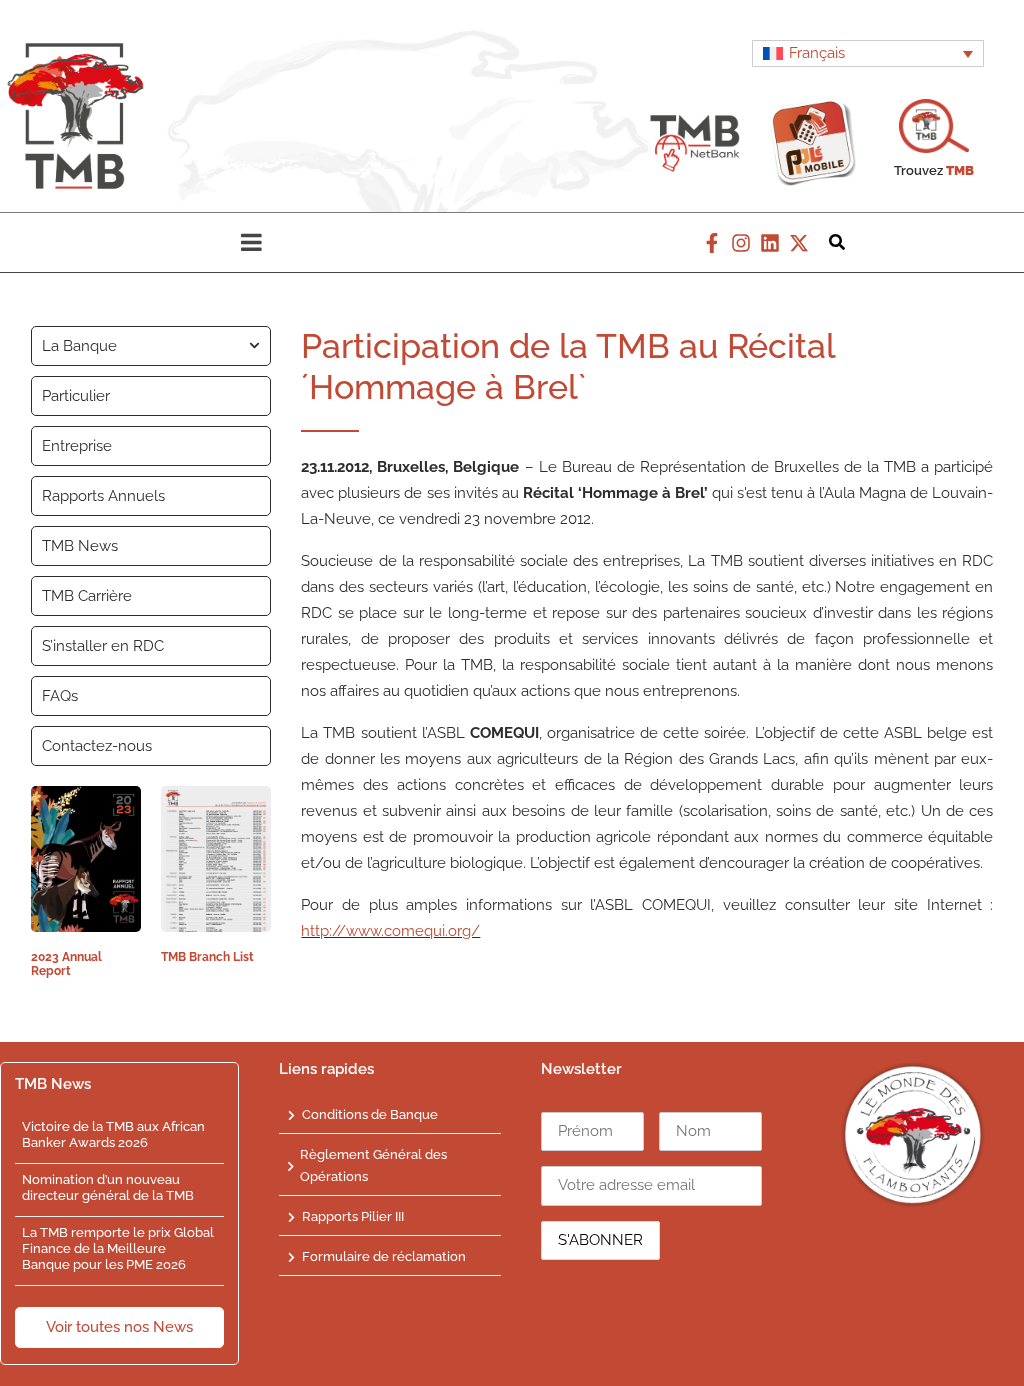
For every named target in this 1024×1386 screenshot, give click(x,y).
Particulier (76, 396)
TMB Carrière (87, 596)
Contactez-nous (97, 746)
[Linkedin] (770, 243)
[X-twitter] (799, 243)
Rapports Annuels (103, 496)
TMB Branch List (207, 957)
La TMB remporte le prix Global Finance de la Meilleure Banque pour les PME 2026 (118, 1248)
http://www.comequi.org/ (390, 931)
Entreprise (77, 446)
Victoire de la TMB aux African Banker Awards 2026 (113, 1134)
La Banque (79, 346)
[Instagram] (741, 243)
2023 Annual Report (66, 964)
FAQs (60, 696)
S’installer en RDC (103, 646)
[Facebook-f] (712, 243)
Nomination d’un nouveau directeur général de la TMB (108, 1187)
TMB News (80, 546)
